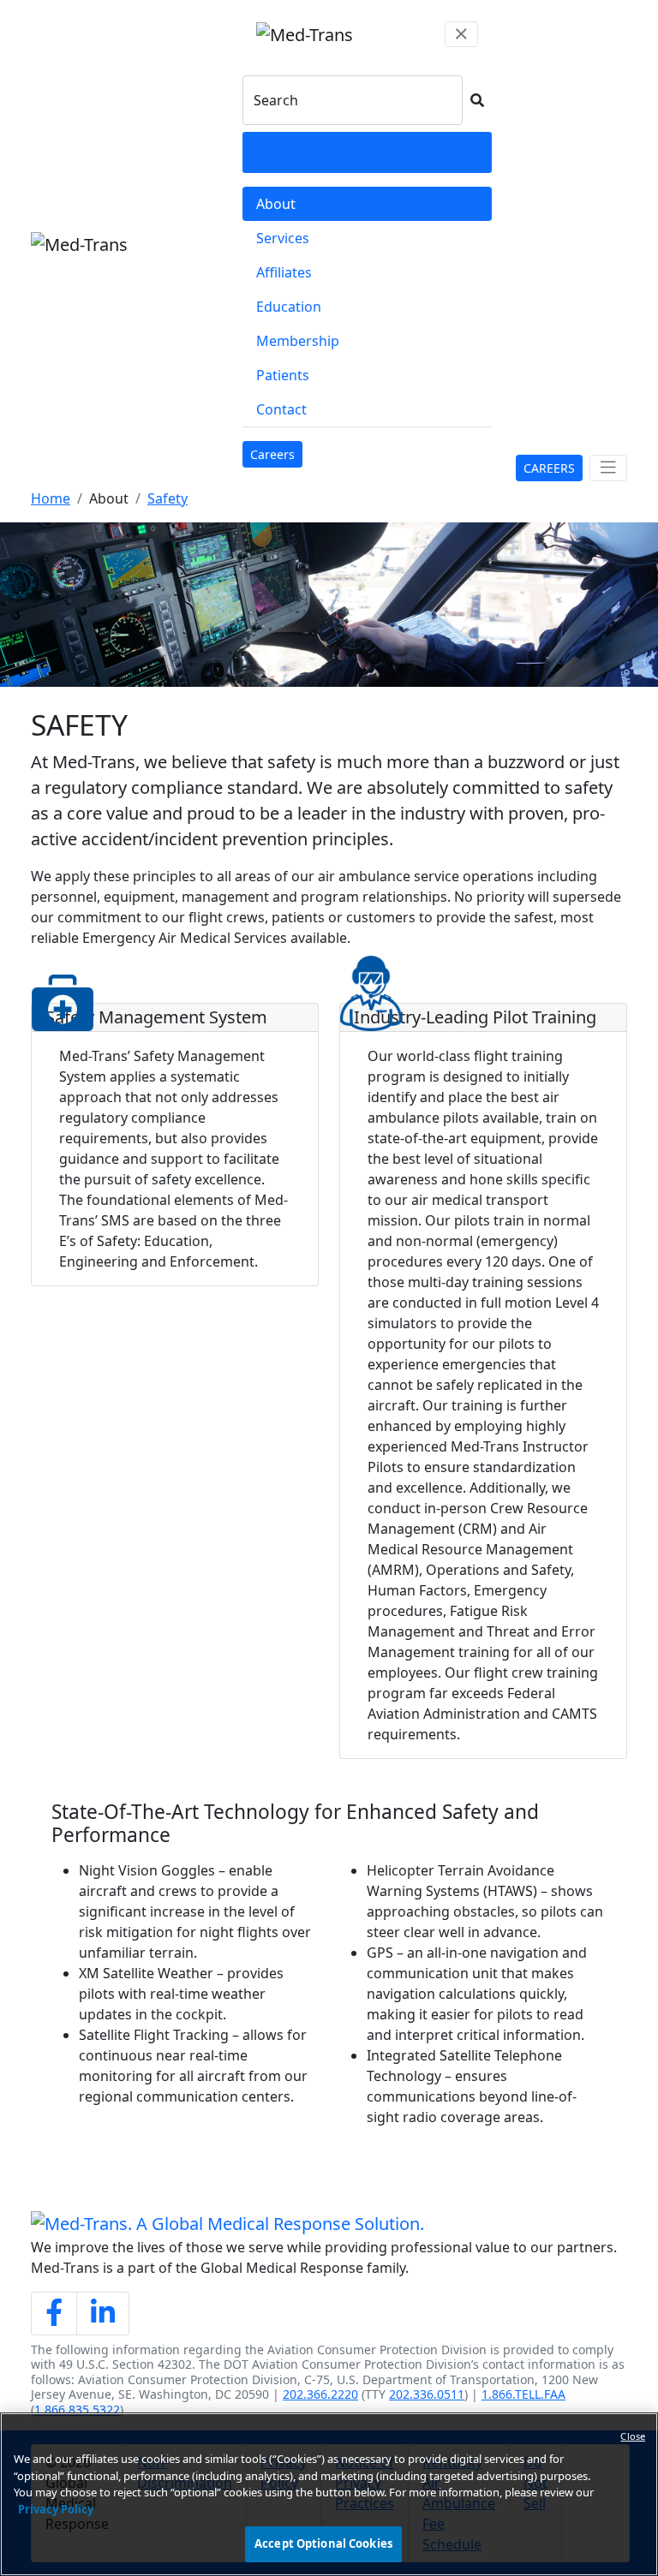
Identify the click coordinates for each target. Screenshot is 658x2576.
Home (51, 498)
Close (633, 2436)
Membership (298, 341)
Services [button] (283, 238)
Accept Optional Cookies (323, 2543)
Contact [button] (281, 409)
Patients (283, 375)
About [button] (276, 204)
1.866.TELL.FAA (523, 2394)
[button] (477, 100)
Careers (276, 454)
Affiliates (284, 272)
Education (289, 307)
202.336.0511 (427, 2394)
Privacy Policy (56, 2509)
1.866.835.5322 (77, 2409)
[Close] (461, 34)
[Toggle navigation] (608, 468)
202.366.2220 (320, 2394)
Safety (167, 498)
